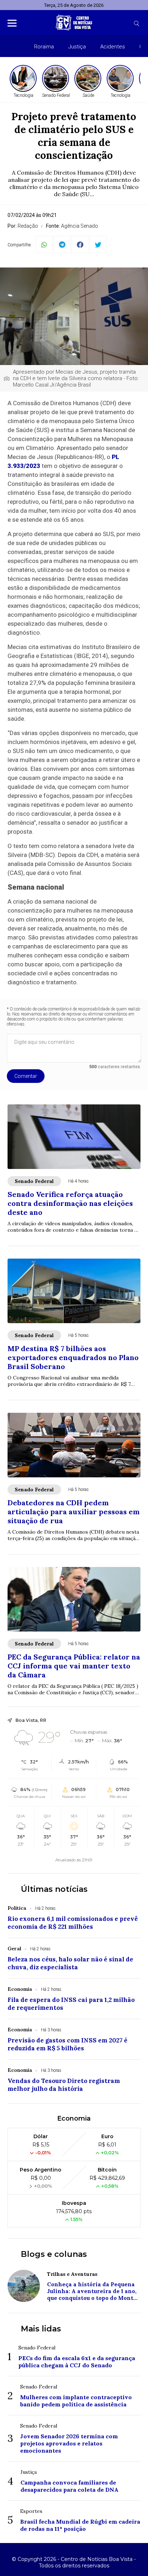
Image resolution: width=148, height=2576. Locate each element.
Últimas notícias (54, 1889)
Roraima (44, 47)
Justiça (77, 47)
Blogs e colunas (54, 2254)
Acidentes (113, 47)
